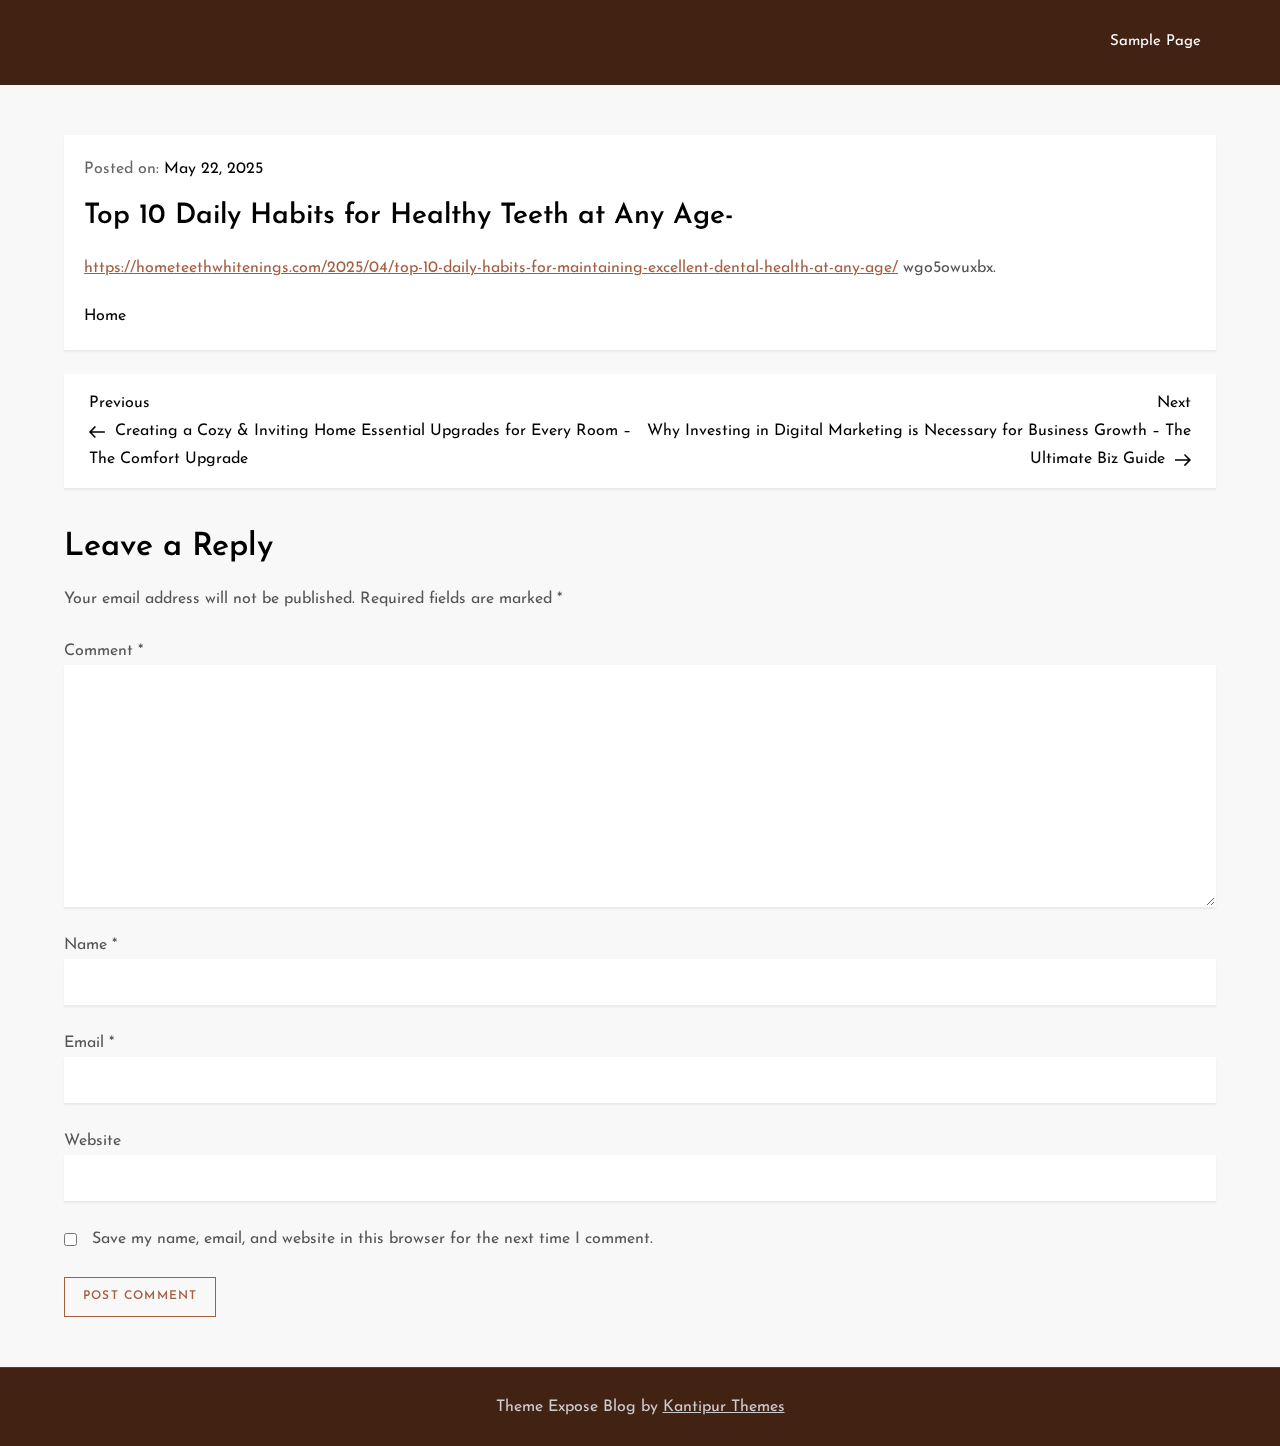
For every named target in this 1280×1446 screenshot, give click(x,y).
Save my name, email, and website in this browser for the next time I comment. (372, 1239)
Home (105, 316)
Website (92, 1141)
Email (89, 1043)
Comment (103, 651)
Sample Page (1155, 41)
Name (90, 945)
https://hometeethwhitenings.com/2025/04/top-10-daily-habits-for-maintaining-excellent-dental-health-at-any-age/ (491, 268)
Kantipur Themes (724, 1407)
